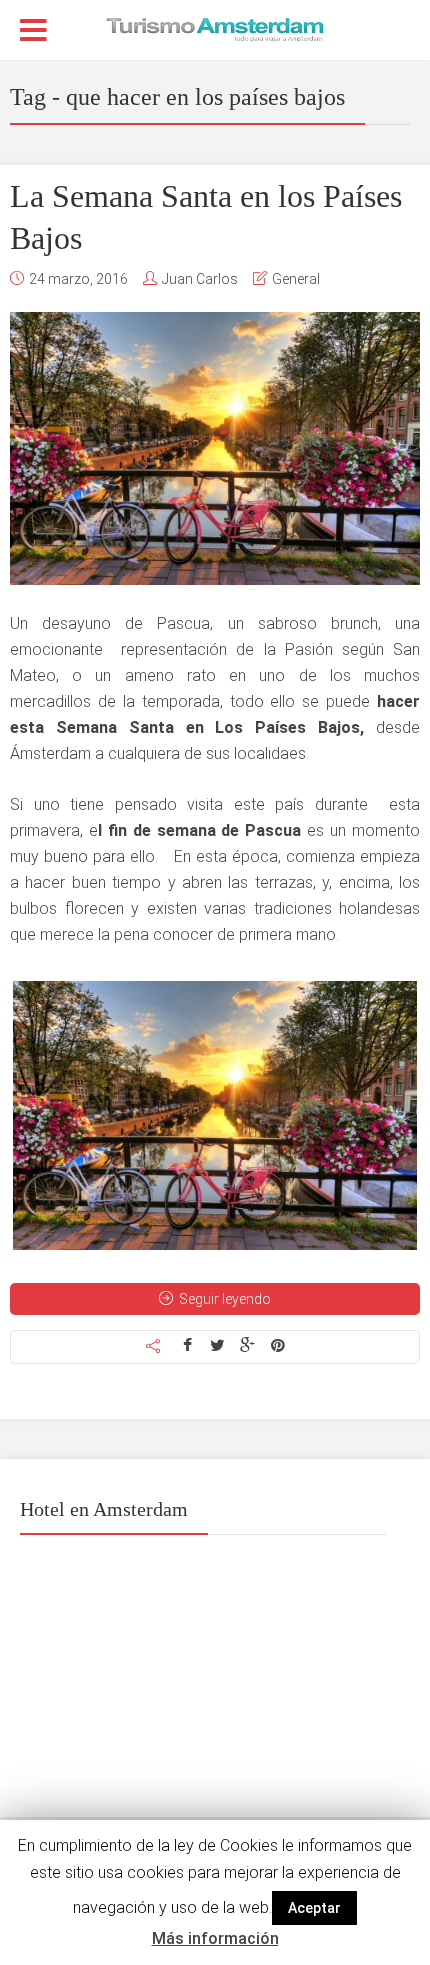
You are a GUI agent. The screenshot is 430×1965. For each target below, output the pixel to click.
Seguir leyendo (225, 1299)
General (296, 279)
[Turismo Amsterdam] (215, 28)
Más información (215, 1938)
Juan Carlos (200, 279)
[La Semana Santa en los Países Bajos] (215, 448)
